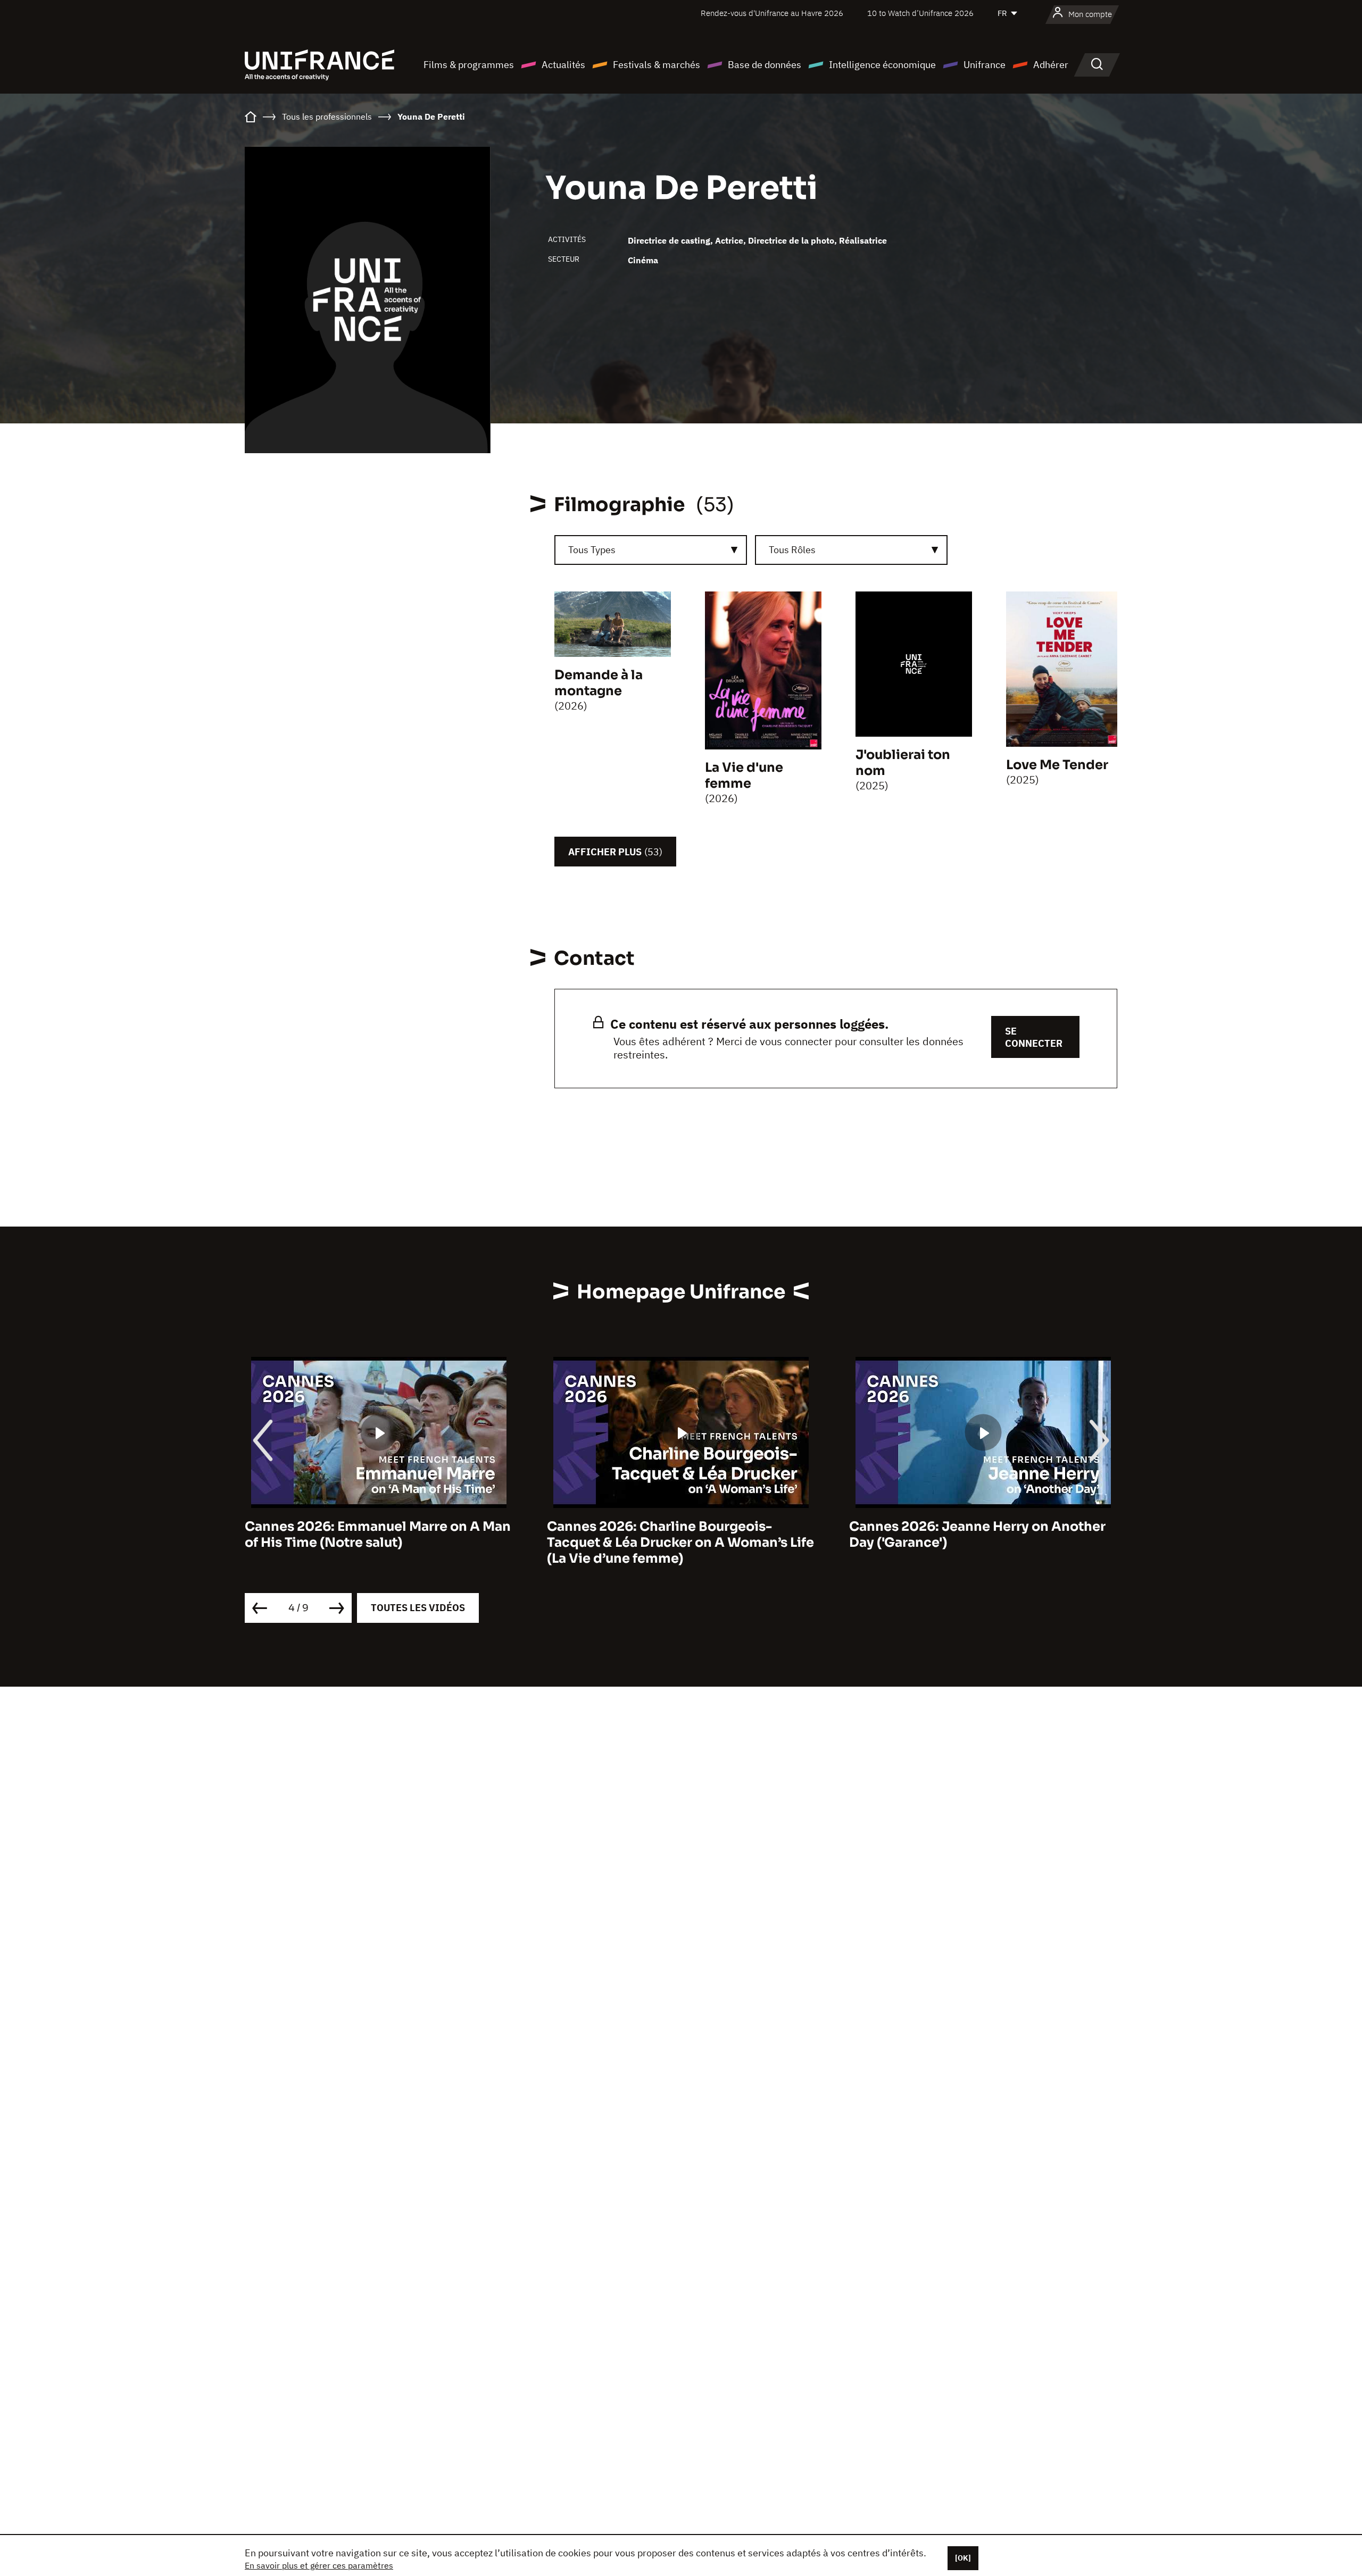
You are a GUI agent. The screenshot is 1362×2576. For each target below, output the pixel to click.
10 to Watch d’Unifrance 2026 (920, 13)
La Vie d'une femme (744, 776)
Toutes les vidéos (418, 1608)
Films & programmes (469, 65)
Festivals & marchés (657, 65)
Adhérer (1051, 65)
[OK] (963, 2558)
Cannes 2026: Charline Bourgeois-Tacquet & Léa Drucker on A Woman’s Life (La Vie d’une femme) (378, 1543)
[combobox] (651, 550)
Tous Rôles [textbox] (792, 550)
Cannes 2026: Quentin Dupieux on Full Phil (974, 1535)
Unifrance (985, 65)
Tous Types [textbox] (592, 550)
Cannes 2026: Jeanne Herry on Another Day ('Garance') (675, 1535)
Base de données (765, 65)
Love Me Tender (1057, 765)
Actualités (563, 65)
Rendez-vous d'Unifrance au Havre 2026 (772, 13)
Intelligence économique (882, 65)
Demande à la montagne (599, 683)
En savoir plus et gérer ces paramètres (319, 2565)
